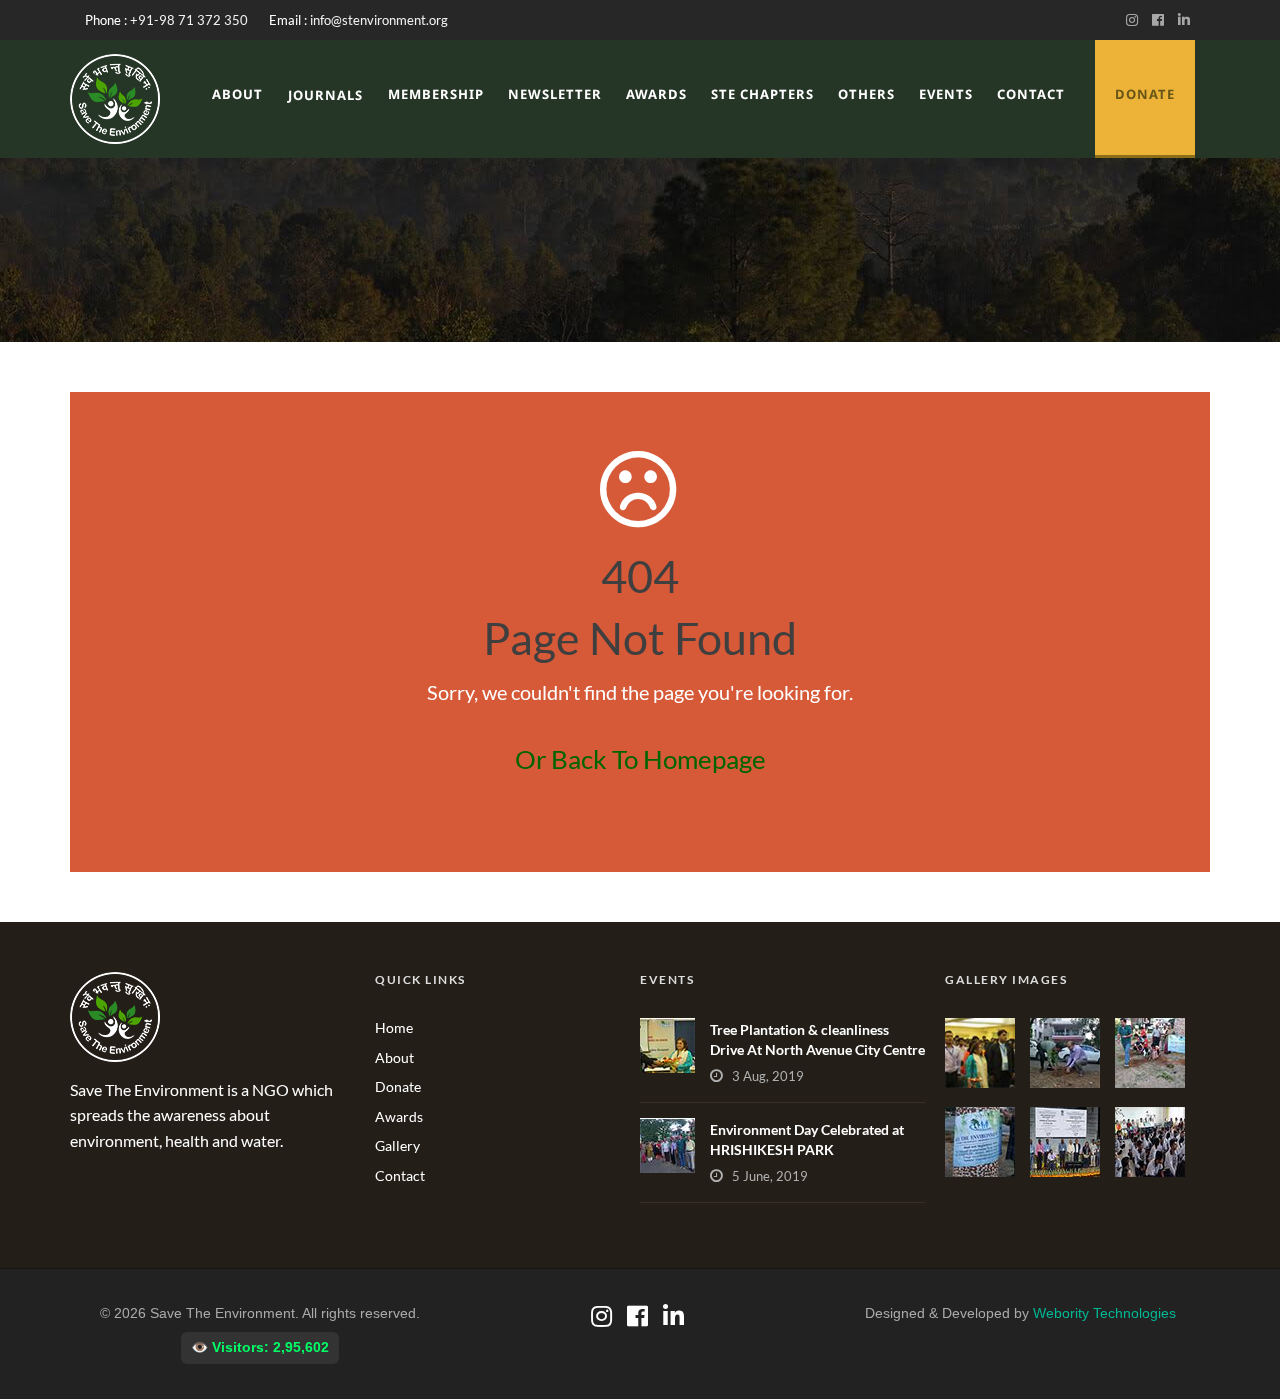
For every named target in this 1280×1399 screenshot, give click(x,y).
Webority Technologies (1104, 1313)
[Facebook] (1162, 19)
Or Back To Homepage (640, 759)
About (237, 94)
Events (946, 94)
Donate (398, 1086)
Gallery (397, 1145)
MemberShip (436, 94)
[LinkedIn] (1186, 19)
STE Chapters (762, 94)
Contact (1031, 94)
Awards (656, 94)
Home (394, 1027)
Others (866, 94)
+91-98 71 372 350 (189, 20)
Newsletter (555, 94)
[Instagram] (1136, 19)
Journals (325, 95)
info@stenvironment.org (379, 20)
